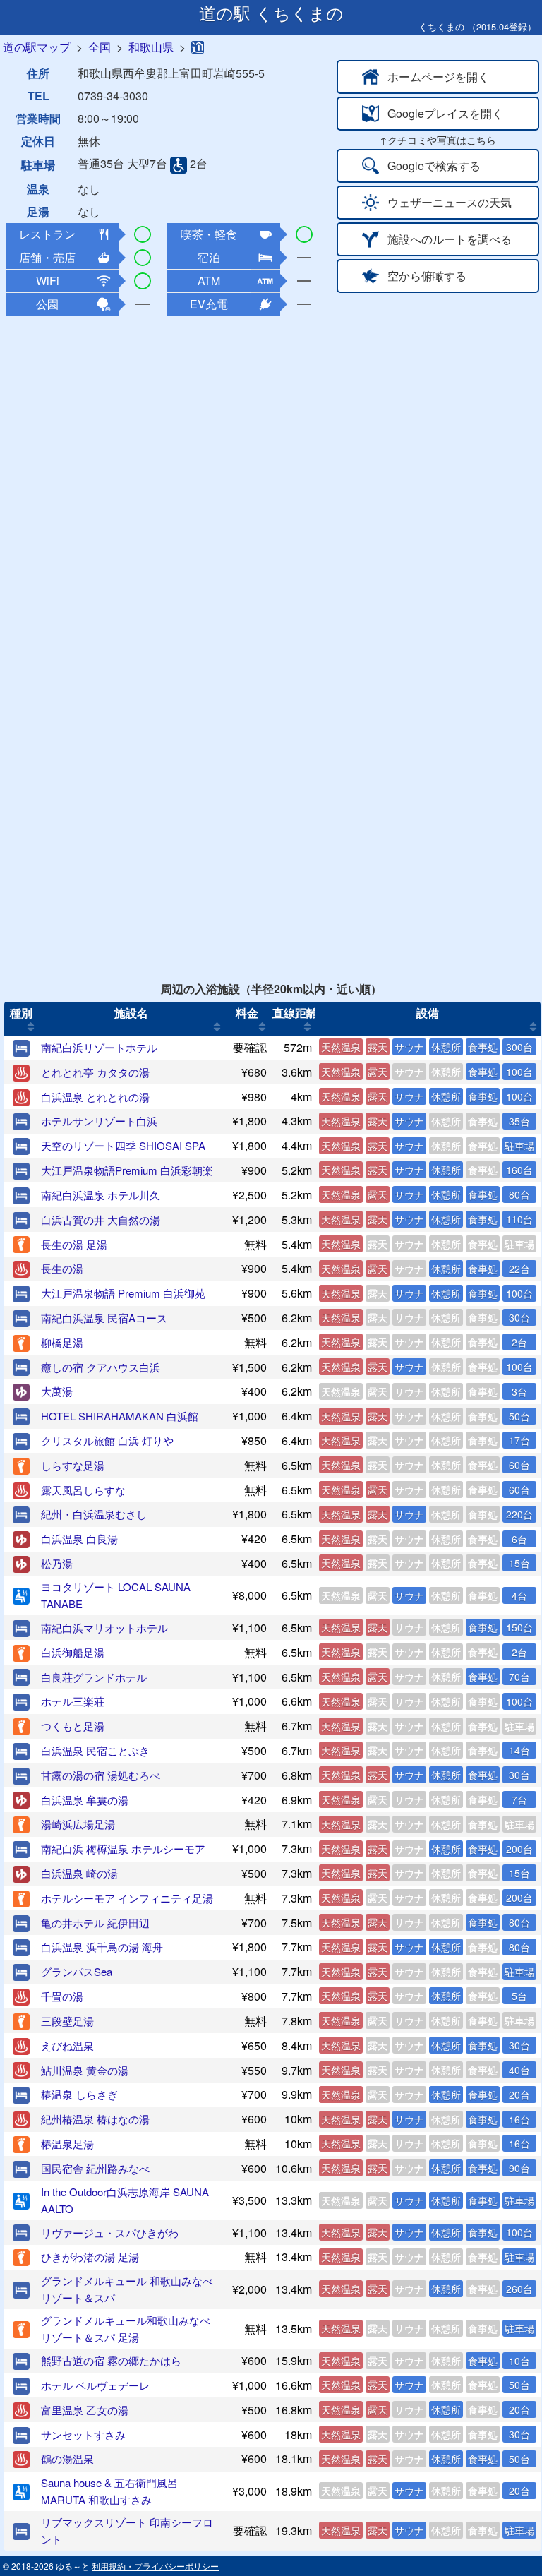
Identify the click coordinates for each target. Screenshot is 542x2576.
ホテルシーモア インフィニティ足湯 (127, 1898)
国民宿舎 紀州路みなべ (95, 2168)
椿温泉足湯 (67, 2144)
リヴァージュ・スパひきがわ (110, 2233)
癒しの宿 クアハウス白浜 (101, 1367)
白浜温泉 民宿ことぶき (95, 1750)
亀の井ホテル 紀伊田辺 (95, 1923)
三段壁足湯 (67, 2021)
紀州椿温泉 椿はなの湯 (95, 2119)
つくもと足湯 (73, 1726)
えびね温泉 (67, 2045)
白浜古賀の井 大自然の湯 (101, 1220)
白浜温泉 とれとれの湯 (95, 1097)
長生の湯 (62, 1268)
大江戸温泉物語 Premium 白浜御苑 (123, 1293)
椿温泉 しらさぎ (79, 2094)
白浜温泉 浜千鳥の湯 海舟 (102, 1947)
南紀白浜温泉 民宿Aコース (104, 1318)
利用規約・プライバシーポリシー (155, 2566)
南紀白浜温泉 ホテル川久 (101, 1195)
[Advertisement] (271, 420)
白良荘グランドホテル (94, 1677)
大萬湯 (57, 1391)
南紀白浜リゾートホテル (99, 1047)
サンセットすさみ (83, 2434)
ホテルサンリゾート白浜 (99, 1121)
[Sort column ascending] (31, 1027)
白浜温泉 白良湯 (79, 1539)
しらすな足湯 (73, 1465)
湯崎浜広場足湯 (78, 1824)
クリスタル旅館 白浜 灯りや (107, 1440)
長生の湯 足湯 (74, 1244)
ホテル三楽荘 (73, 1701)
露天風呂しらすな (83, 1490)
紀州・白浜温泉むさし (94, 1514)
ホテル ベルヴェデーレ (95, 2385)
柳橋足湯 (62, 1342)
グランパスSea (77, 1971)
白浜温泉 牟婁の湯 (85, 1800)
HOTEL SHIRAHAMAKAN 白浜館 (120, 1416)
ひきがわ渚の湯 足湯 (90, 2257)
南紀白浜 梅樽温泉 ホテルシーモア (123, 1849)
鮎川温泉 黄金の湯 (85, 2070)
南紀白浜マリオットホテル (104, 1628)
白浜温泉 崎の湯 (79, 1873)
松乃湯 (57, 1563)
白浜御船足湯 (73, 1652)
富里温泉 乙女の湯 (85, 2410)
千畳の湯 (62, 1996)
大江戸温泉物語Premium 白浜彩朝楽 (127, 1170)
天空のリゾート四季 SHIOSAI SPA (123, 1145)
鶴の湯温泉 (67, 2458)
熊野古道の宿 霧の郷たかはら (111, 2360)
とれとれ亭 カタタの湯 (95, 1072)
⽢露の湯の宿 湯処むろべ (101, 1775)
